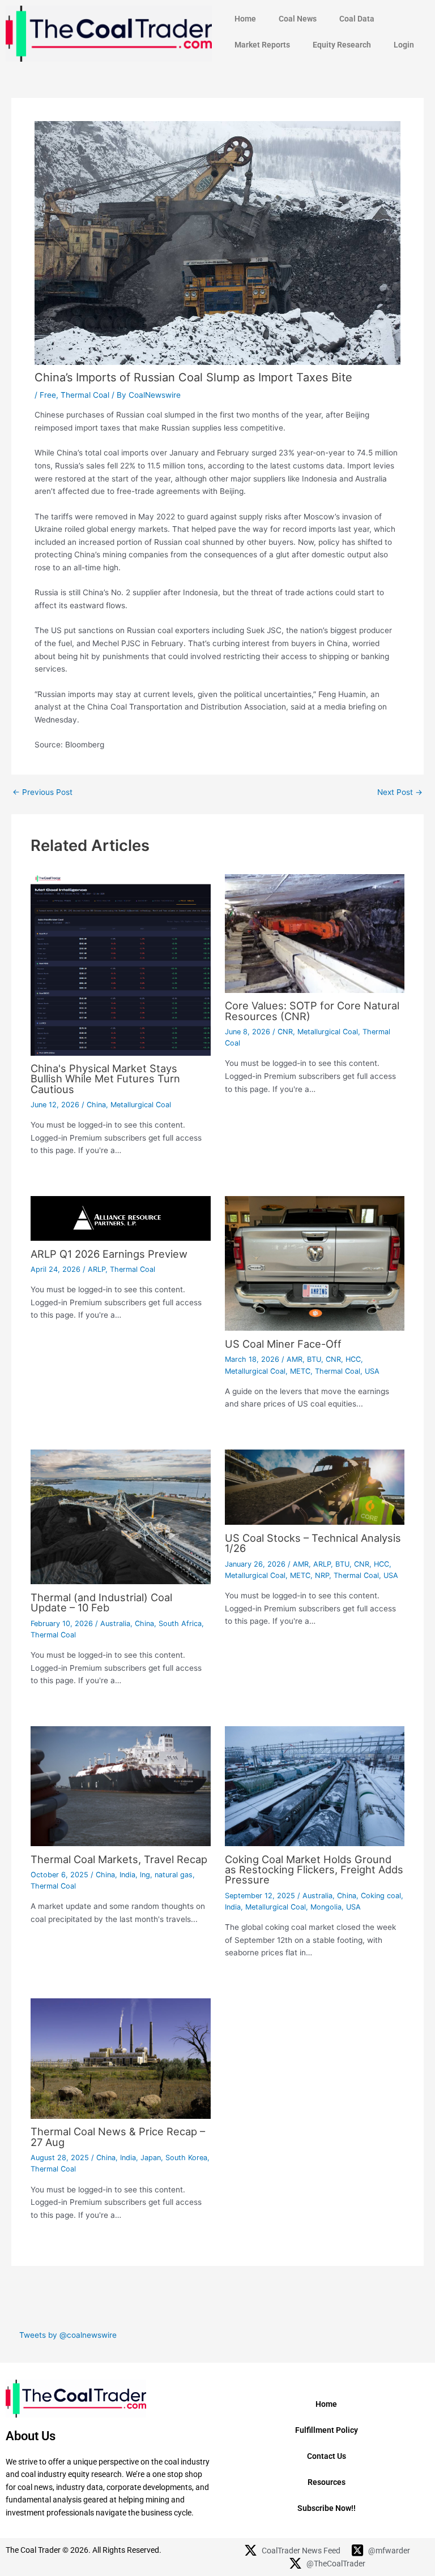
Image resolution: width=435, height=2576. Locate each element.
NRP (322, 1575)
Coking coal (381, 1896)
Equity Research (342, 45)
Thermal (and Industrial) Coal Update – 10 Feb (101, 1602)
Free (48, 395)
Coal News (298, 19)
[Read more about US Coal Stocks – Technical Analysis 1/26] (315, 1487)
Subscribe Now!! (327, 2508)
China (96, 1105)
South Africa (180, 1624)
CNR (285, 1032)
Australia (115, 1624)
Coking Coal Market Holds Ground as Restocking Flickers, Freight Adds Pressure (314, 1869)
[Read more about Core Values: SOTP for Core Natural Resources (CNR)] (315, 932)
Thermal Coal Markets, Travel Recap (119, 1859)
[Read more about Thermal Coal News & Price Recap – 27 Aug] (120, 2058)
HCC (353, 1359)
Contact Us (327, 2456)
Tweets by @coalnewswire (68, 2335)
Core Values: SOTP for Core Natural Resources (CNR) (312, 1010)
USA (372, 1371)
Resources (327, 2482)
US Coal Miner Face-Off (283, 1344)
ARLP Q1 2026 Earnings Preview (109, 1254)
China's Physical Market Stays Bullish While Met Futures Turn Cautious (105, 1078)
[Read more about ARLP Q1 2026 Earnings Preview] (120, 1218)
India (127, 1875)
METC (300, 1371)
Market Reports (262, 45)
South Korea (186, 2158)
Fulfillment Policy (327, 2430)
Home (245, 19)
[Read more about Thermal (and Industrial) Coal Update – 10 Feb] (120, 1516)
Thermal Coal (85, 395)
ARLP (97, 1269)
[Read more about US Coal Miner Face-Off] (315, 1263)
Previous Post (42, 793)
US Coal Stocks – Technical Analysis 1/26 (313, 1543)
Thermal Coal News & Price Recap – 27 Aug (118, 2136)
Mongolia (326, 1907)
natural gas (174, 1875)
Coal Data (357, 19)
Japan (151, 2158)
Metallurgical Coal (141, 1105)
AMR (295, 1359)
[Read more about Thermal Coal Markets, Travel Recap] (120, 1786)
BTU (314, 1359)
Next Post (400, 793)
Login (404, 45)
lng (145, 1875)
